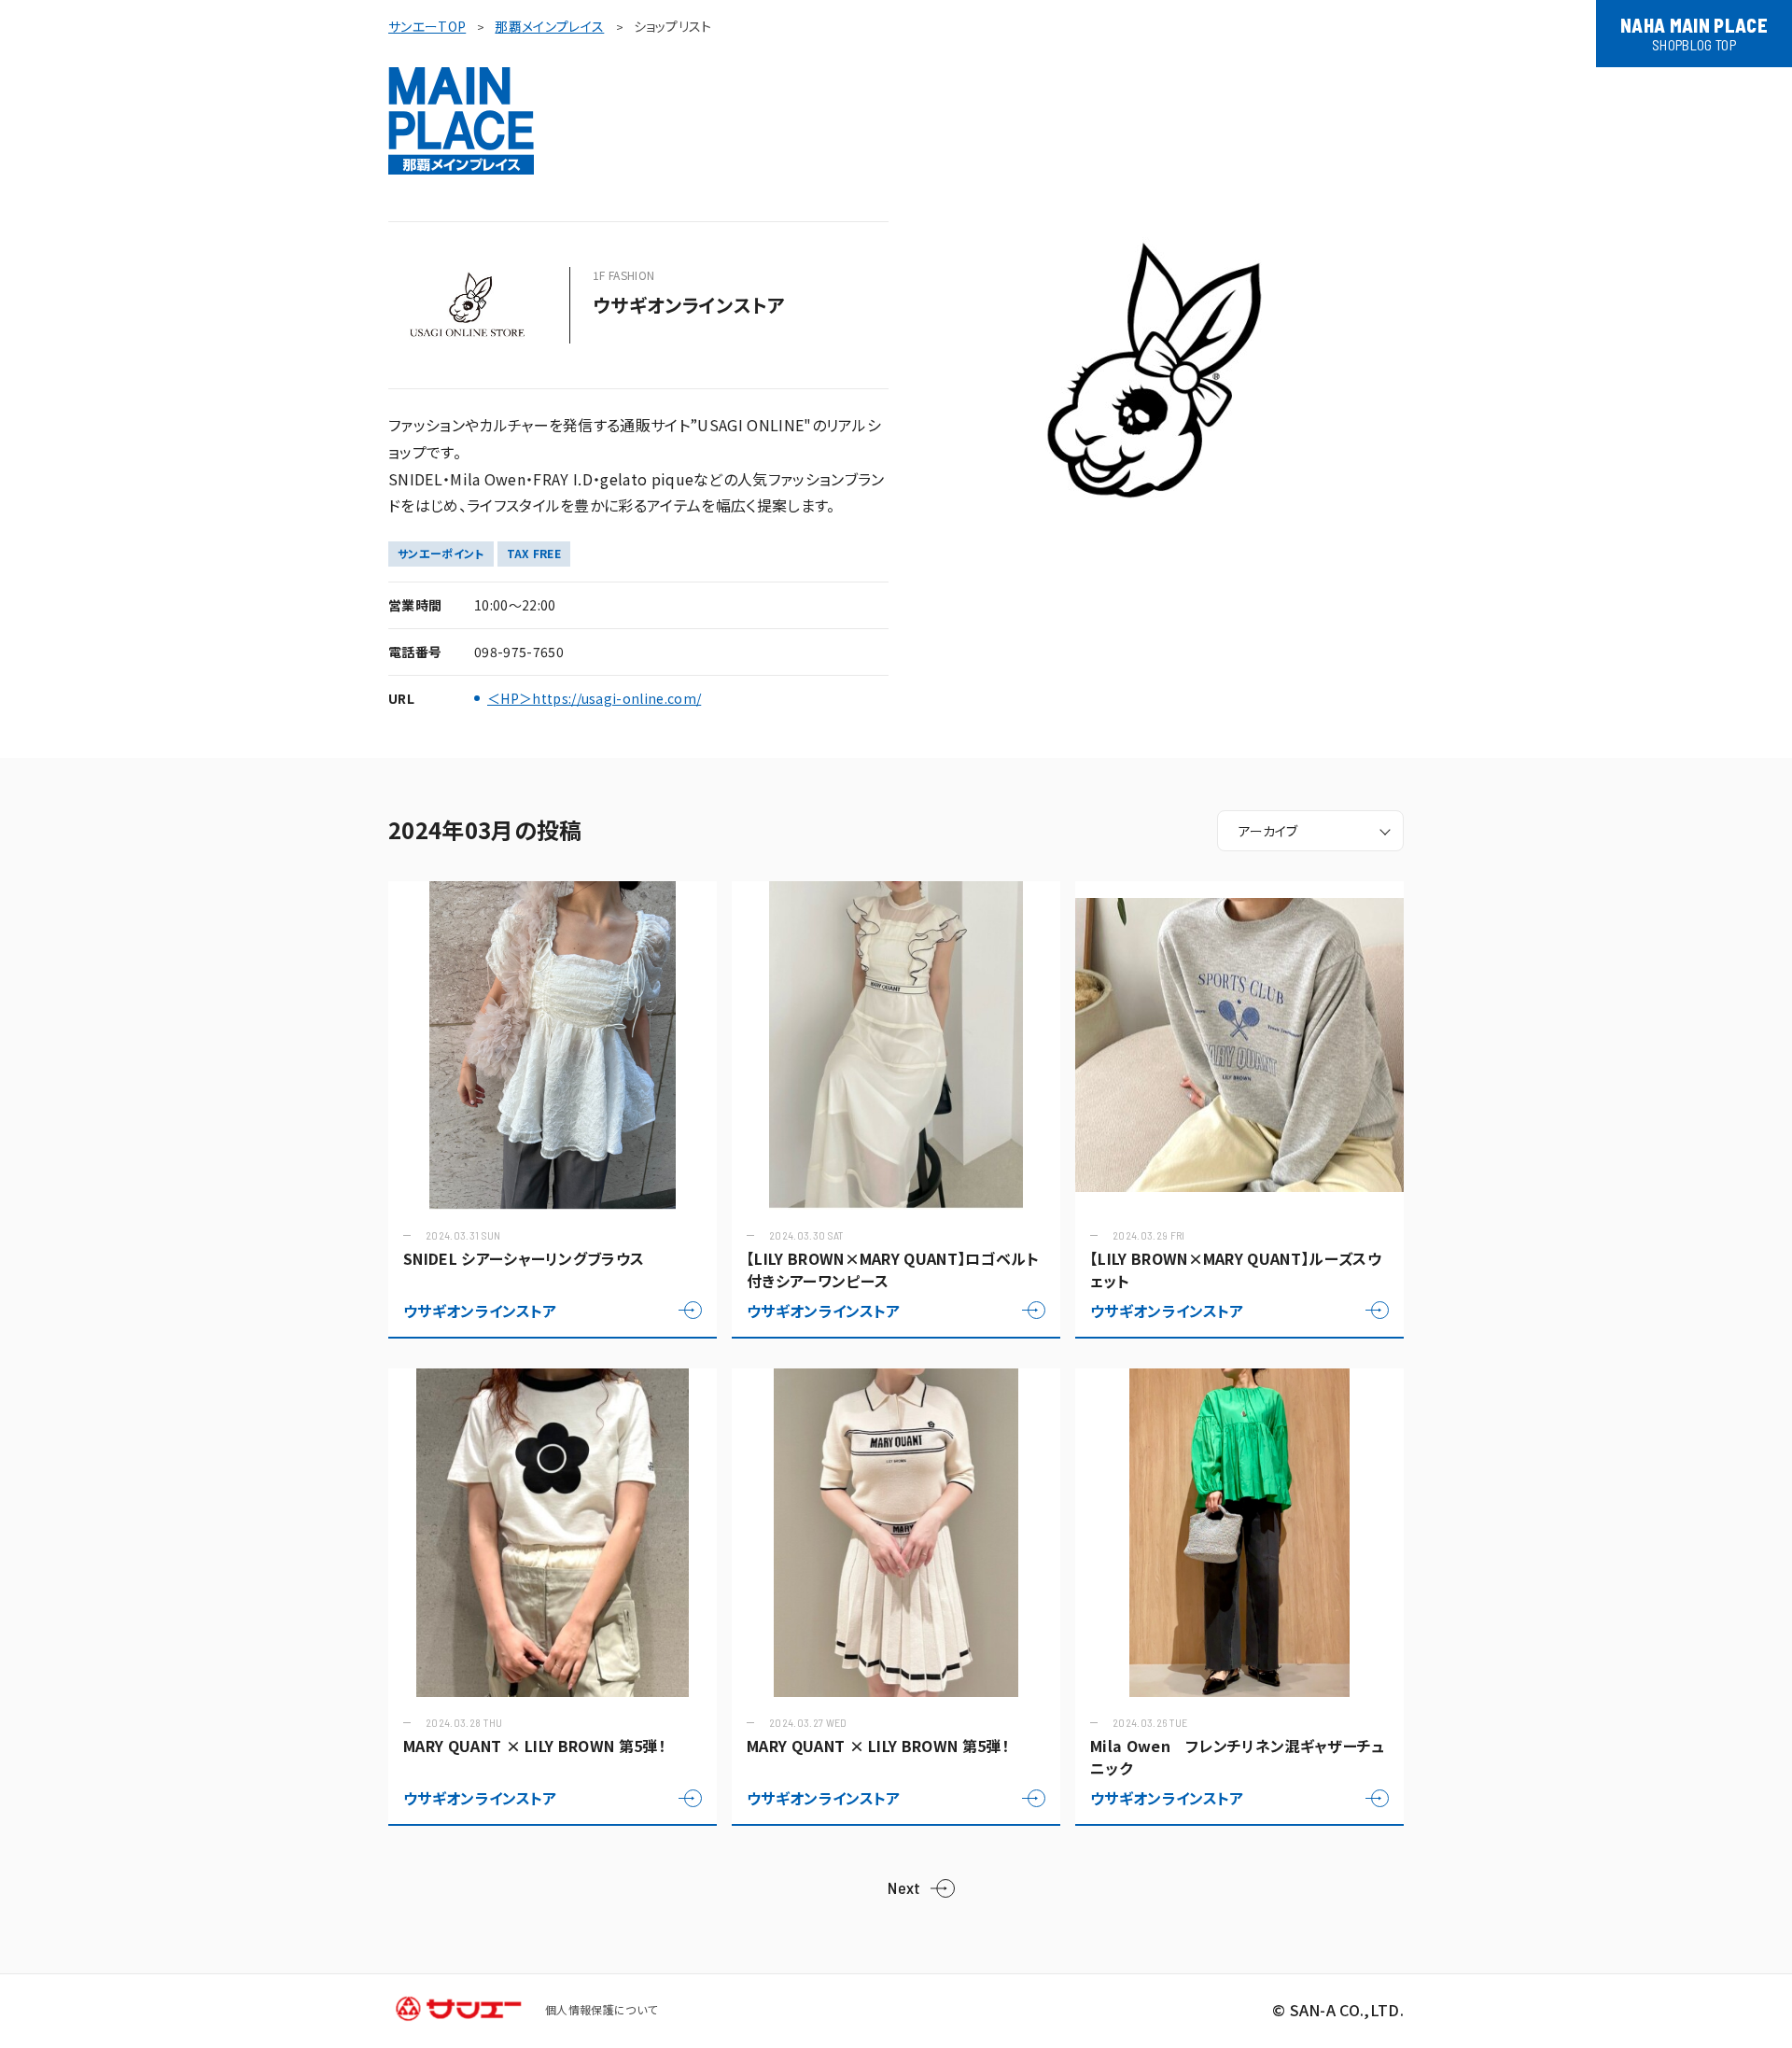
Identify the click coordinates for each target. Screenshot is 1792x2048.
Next (904, 1888)
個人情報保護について (601, 2009)
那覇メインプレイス (549, 26)
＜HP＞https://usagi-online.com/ (594, 699)
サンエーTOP (427, 26)
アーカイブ (1268, 831)
